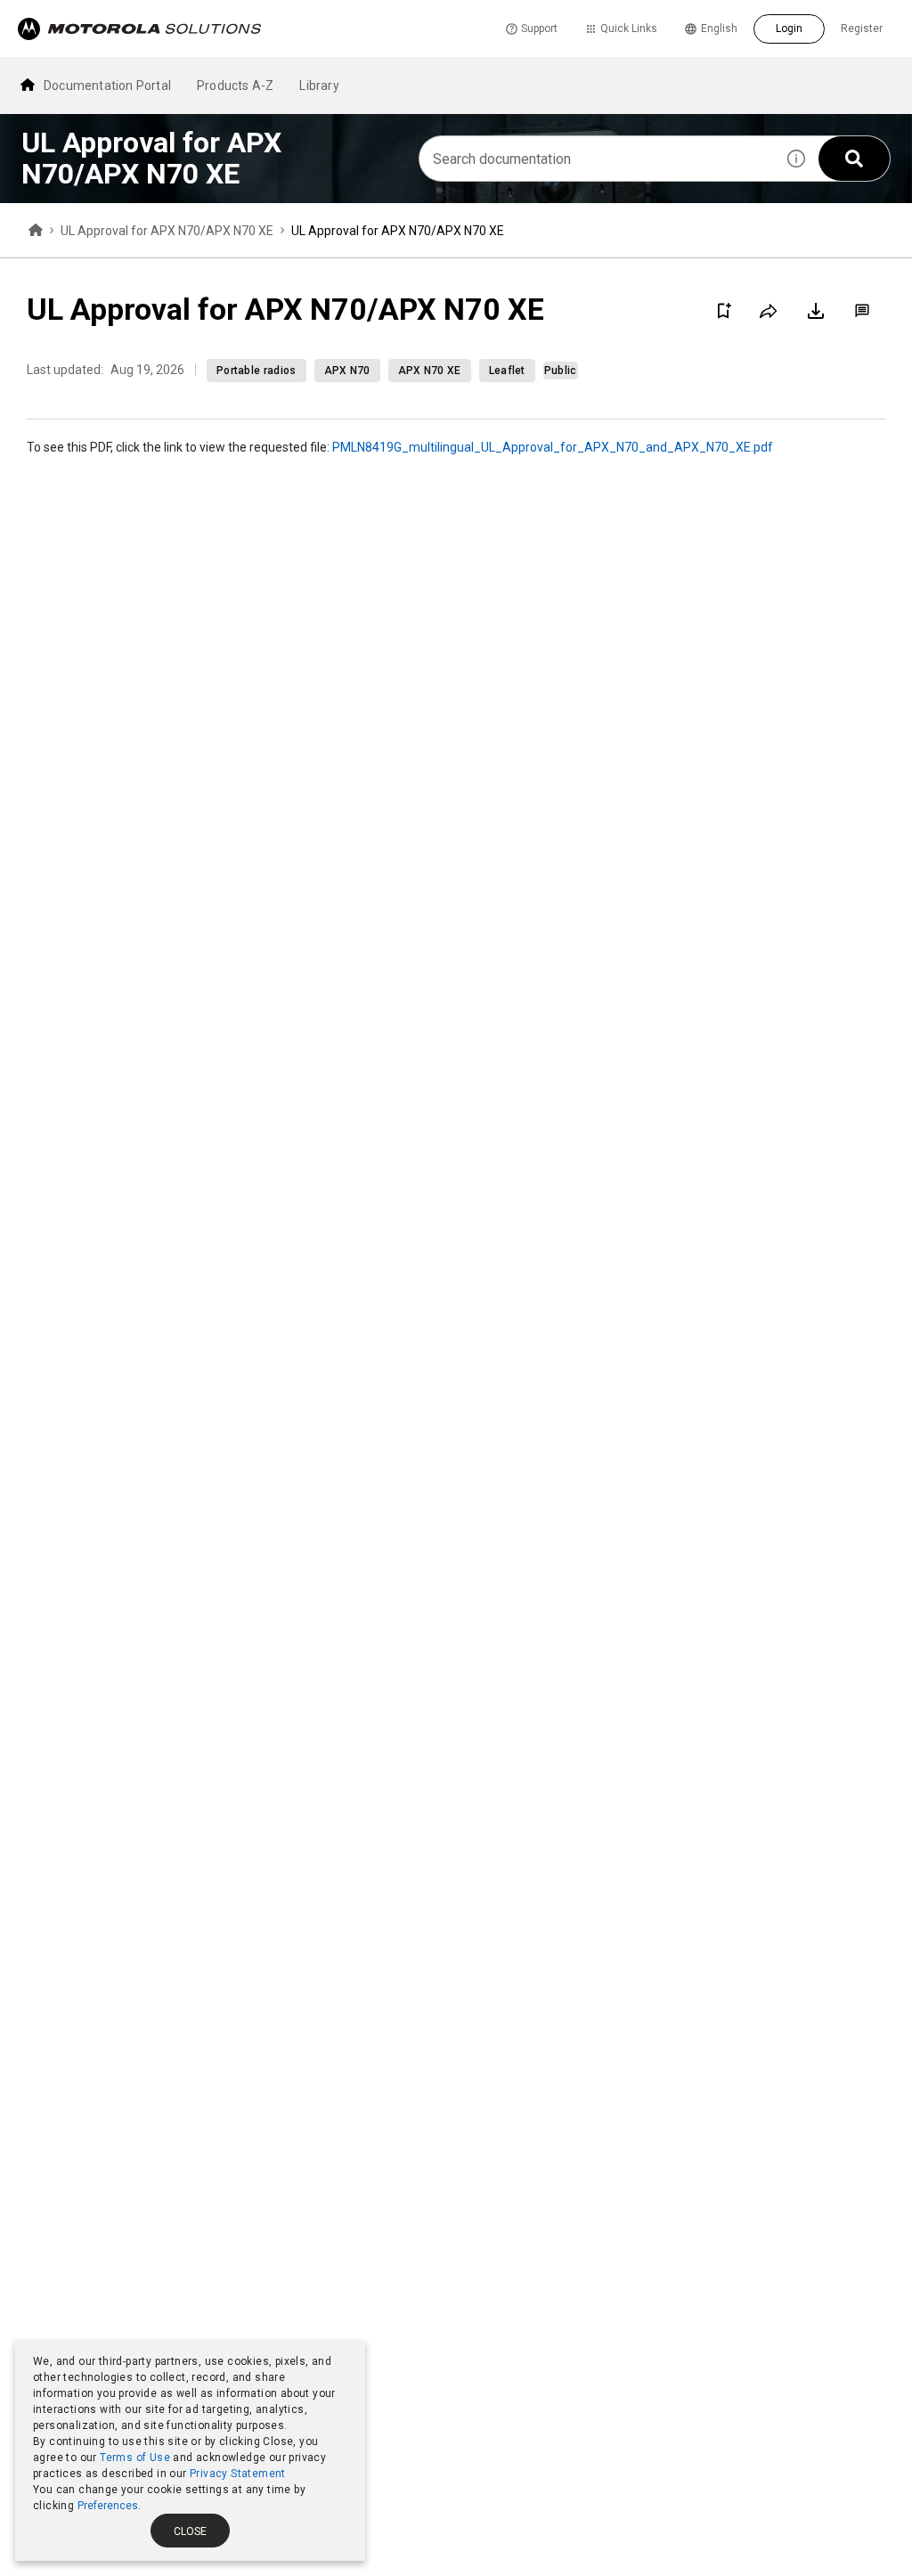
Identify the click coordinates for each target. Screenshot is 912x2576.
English (719, 29)
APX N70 (347, 371)
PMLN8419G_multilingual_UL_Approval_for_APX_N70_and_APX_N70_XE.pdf (553, 447)
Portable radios (256, 371)
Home (36, 231)
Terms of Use (135, 2458)
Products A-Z (235, 86)
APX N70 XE (430, 371)
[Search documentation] (854, 159)
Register (862, 29)
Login (789, 29)
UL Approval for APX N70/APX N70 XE (167, 231)
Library (319, 86)
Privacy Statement (238, 2474)
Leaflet (507, 371)
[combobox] (597, 159)
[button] (796, 159)
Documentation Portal (107, 86)
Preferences (108, 2506)
